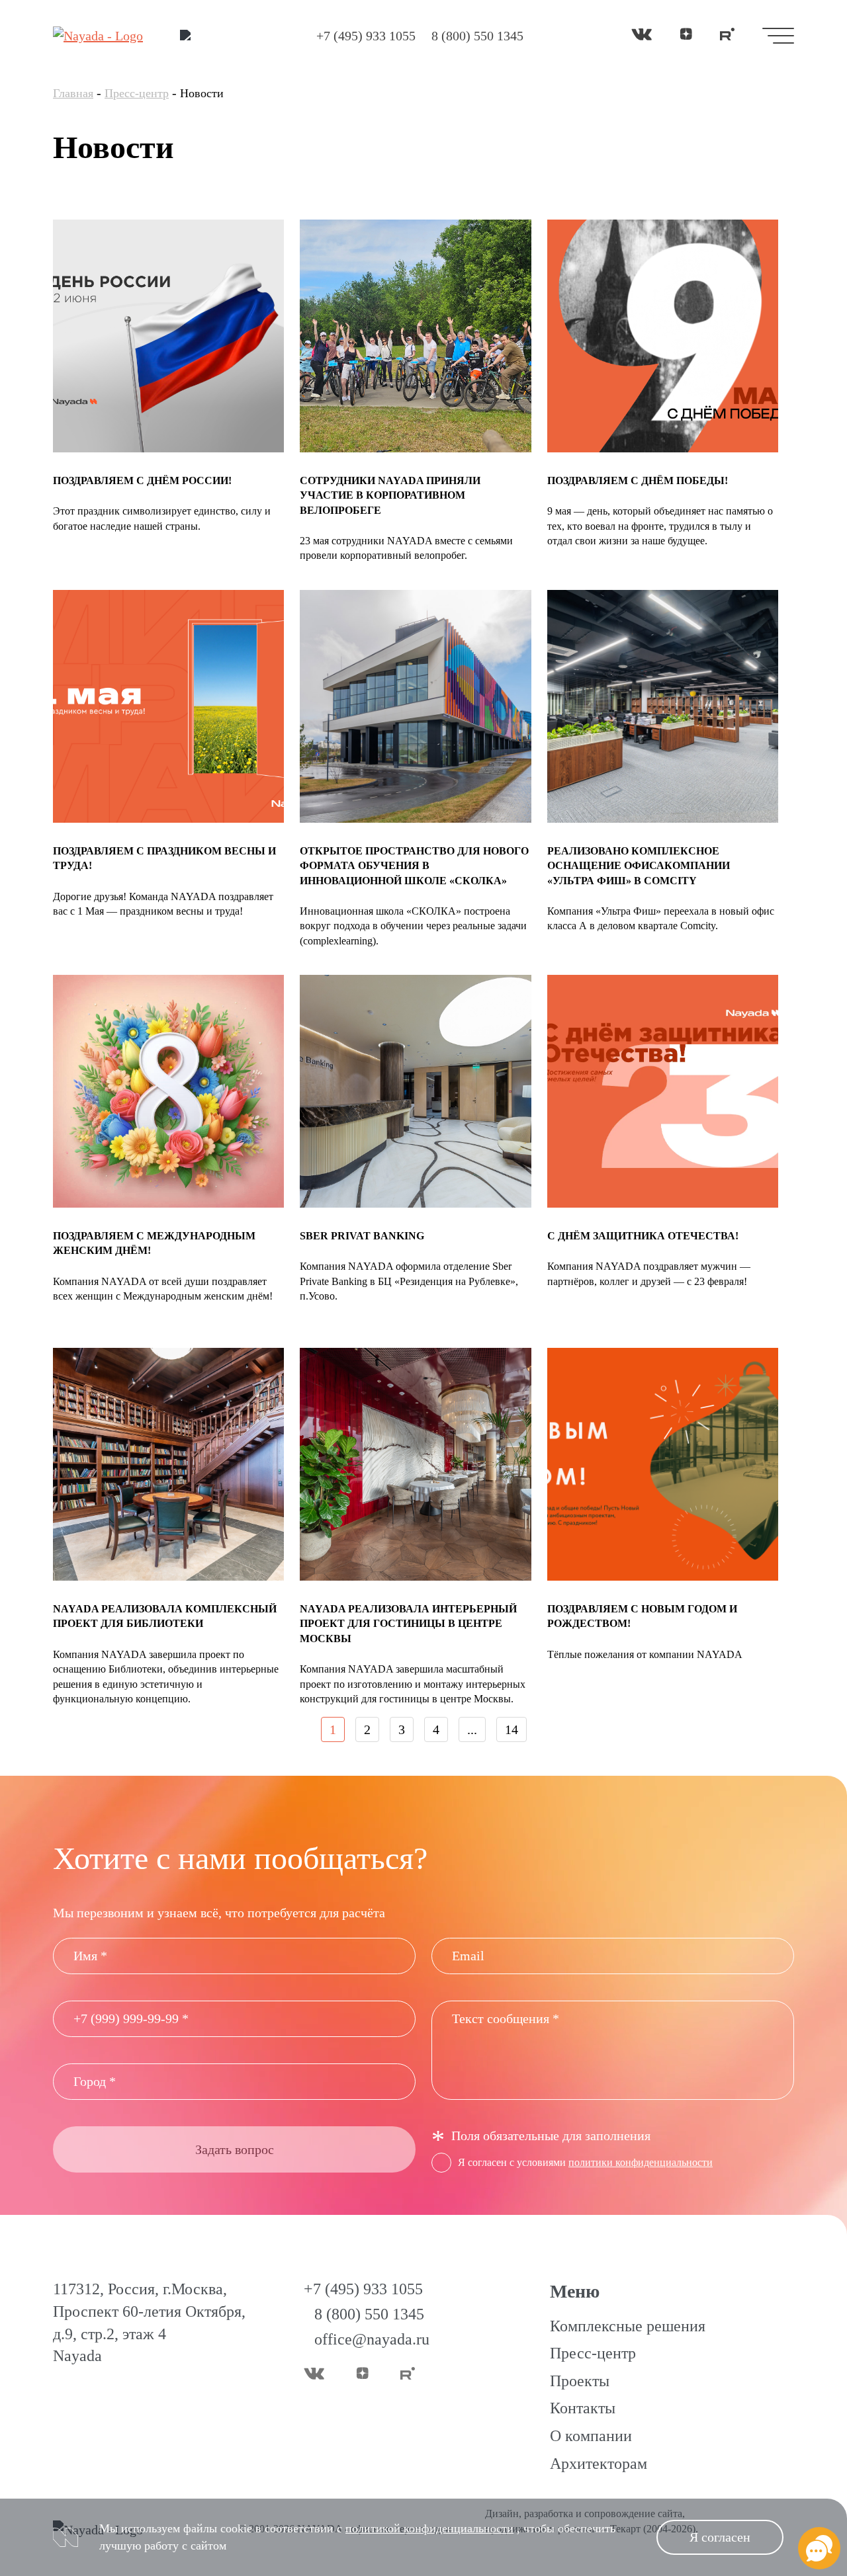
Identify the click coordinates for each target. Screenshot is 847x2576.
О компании (591, 2436)
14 (512, 1729)
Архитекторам (599, 2464)
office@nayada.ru (372, 2339)
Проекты (580, 2381)
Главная (73, 93)
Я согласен (720, 2537)
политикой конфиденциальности (429, 2528)
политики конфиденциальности (641, 2162)
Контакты (583, 2408)
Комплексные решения (628, 2326)
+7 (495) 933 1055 (366, 36)
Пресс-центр (137, 93)
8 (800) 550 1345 (477, 36)
